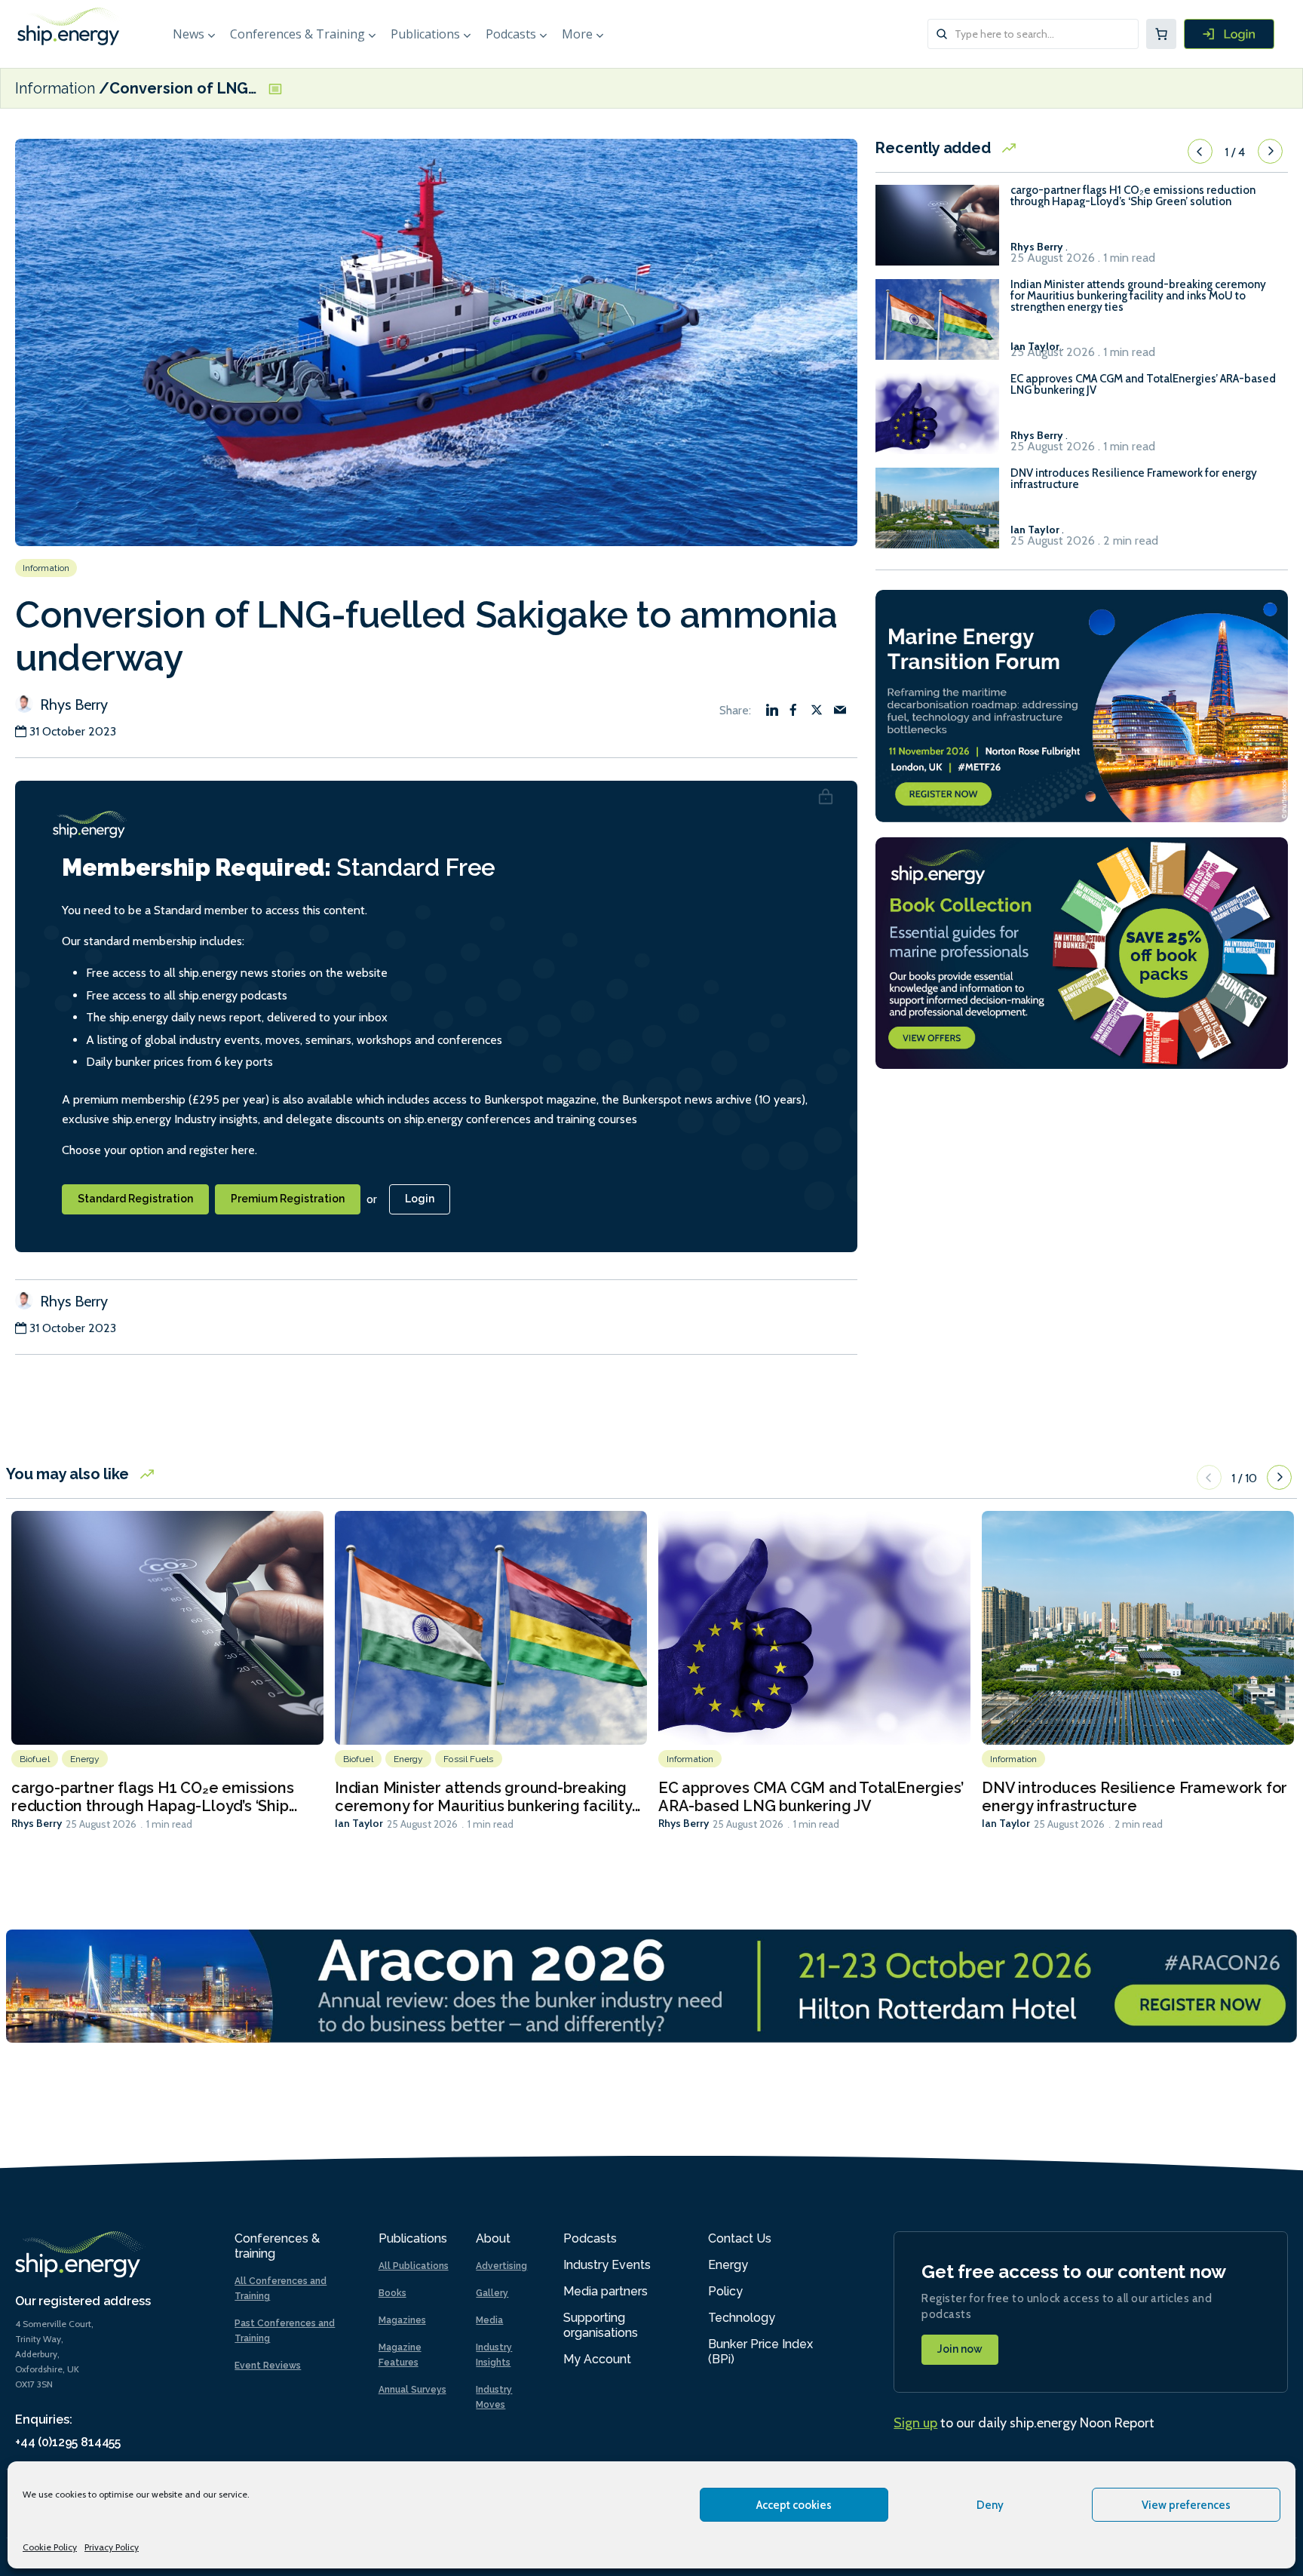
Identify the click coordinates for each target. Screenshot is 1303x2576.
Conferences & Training (297, 34)
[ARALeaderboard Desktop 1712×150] (651, 1985)
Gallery (492, 2293)
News (189, 34)
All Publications (414, 2266)
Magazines (402, 2320)
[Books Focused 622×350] (1082, 952)
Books (392, 2293)
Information (55, 88)
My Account (597, 2359)
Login (420, 1199)
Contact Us (740, 2238)
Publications (425, 34)
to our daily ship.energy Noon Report (1024, 2423)
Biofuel (35, 1759)
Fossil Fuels (468, 1759)
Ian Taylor (359, 1823)
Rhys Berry (72, 705)
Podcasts (511, 34)
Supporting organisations (601, 2325)
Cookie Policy (50, 2547)
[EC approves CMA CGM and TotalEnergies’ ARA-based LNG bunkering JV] (937, 421)
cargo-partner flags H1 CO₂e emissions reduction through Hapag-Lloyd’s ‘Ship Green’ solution (1133, 196)
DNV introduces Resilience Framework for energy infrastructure (1134, 479)
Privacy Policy (112, 2547)
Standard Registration (135, 1199)
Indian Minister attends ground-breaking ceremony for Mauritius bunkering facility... (487, 1797)
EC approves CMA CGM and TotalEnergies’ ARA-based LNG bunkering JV (1143, 385)
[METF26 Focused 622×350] (1082, 704)
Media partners (606, 2291)
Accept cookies (794, 2505)
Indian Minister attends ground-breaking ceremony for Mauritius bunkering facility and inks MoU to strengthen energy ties (1138, 296)
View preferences (1186, 2505)
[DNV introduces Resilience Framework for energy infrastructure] (937, 515)
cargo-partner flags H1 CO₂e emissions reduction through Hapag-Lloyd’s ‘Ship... (154, 1797)
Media (489, 2320)
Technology (742, 2318)
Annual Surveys (412, 2390)
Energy (85, 1759)
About (493, 2238)
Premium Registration (288, 1199)
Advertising (501, 2266)
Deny (990, 2505)
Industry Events (607, 2265)
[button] (1200, 152)
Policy (725, 2291)
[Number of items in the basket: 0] (1161, 34)
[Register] (1229, 34)
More (577, 34)
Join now (960, 2349)
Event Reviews (268, 2366)
